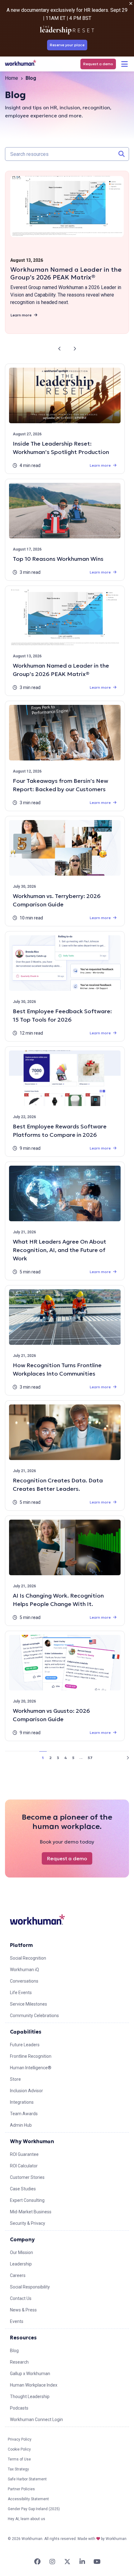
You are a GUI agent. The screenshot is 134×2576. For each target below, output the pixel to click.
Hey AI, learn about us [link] (26, 2519)
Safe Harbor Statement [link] (27, 2479)
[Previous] (60, 349)
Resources (23, 2338)
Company (22, 2239)
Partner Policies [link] (21, 2489)
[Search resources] (122, 154)
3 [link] (58, 1758)
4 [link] (66, 1758)
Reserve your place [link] (67, 45)
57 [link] (90, 1758)
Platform (21, 1945)
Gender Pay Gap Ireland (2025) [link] (34, 2509)
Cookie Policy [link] (19, 2449)
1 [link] (43, 1758)
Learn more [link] (21, 315)
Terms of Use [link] (19, 2459)
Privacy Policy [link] (20, 2439)
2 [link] (50, 1758)
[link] (21, 63)
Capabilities (26, 2032)
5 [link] (73, 1758)
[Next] (74, 349)
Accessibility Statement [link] (28, 2499)
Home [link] (12, 78)
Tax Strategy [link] (18, 2469)
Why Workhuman (32, 2141)
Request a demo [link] (98, 64)
